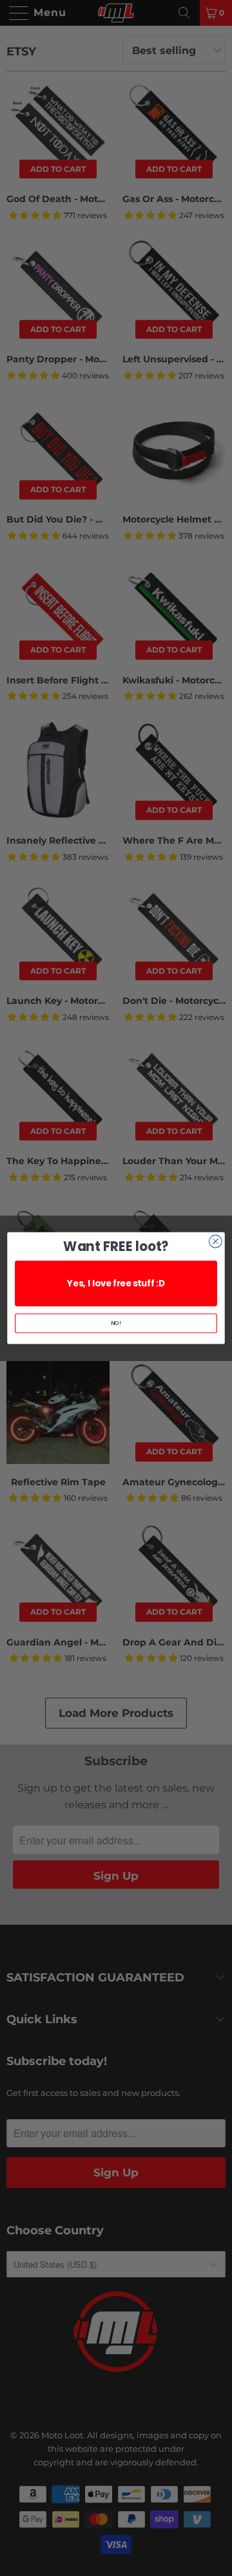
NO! (116, 1323)
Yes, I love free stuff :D (116, 1283)
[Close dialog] (216, 1241)
